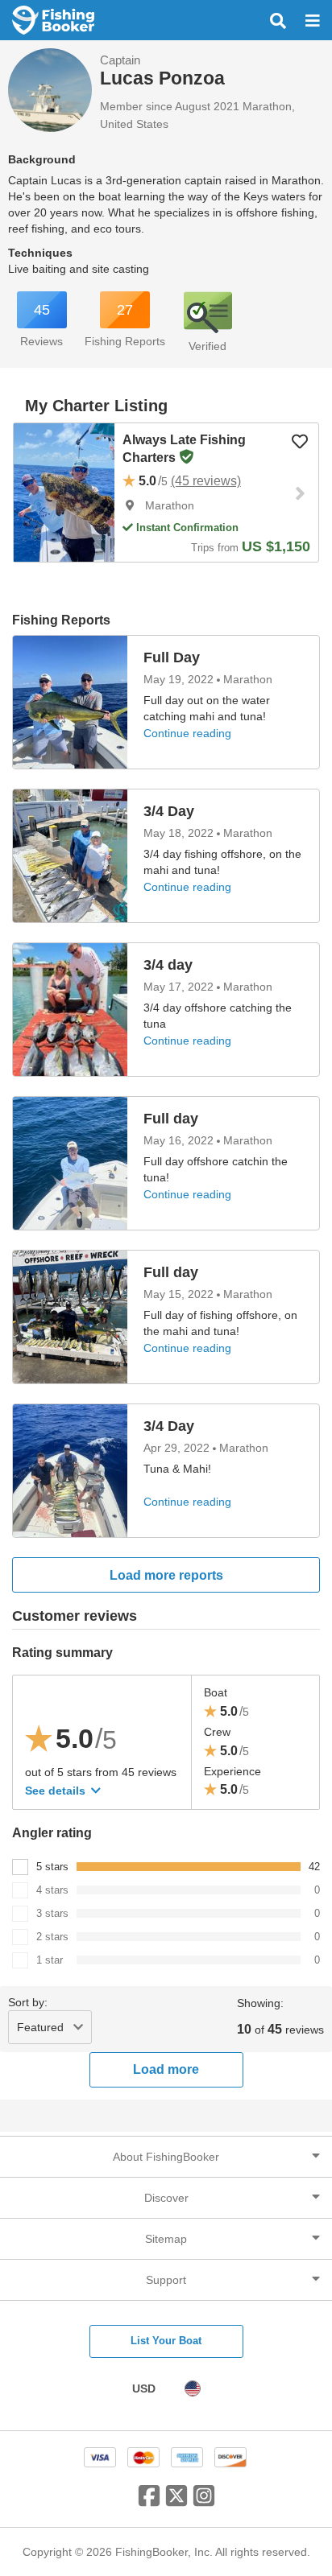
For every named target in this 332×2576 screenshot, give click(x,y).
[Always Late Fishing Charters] (64, 493)
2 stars (52, 1937)
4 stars (52, 1890)
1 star (50, 1960)
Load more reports (166, 1575)
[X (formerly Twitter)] (176, 2502)
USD (144, 2388)
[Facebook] (149, 2502)
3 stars (52, 1913)
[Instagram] (204, 2502)
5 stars (52, 1867)
